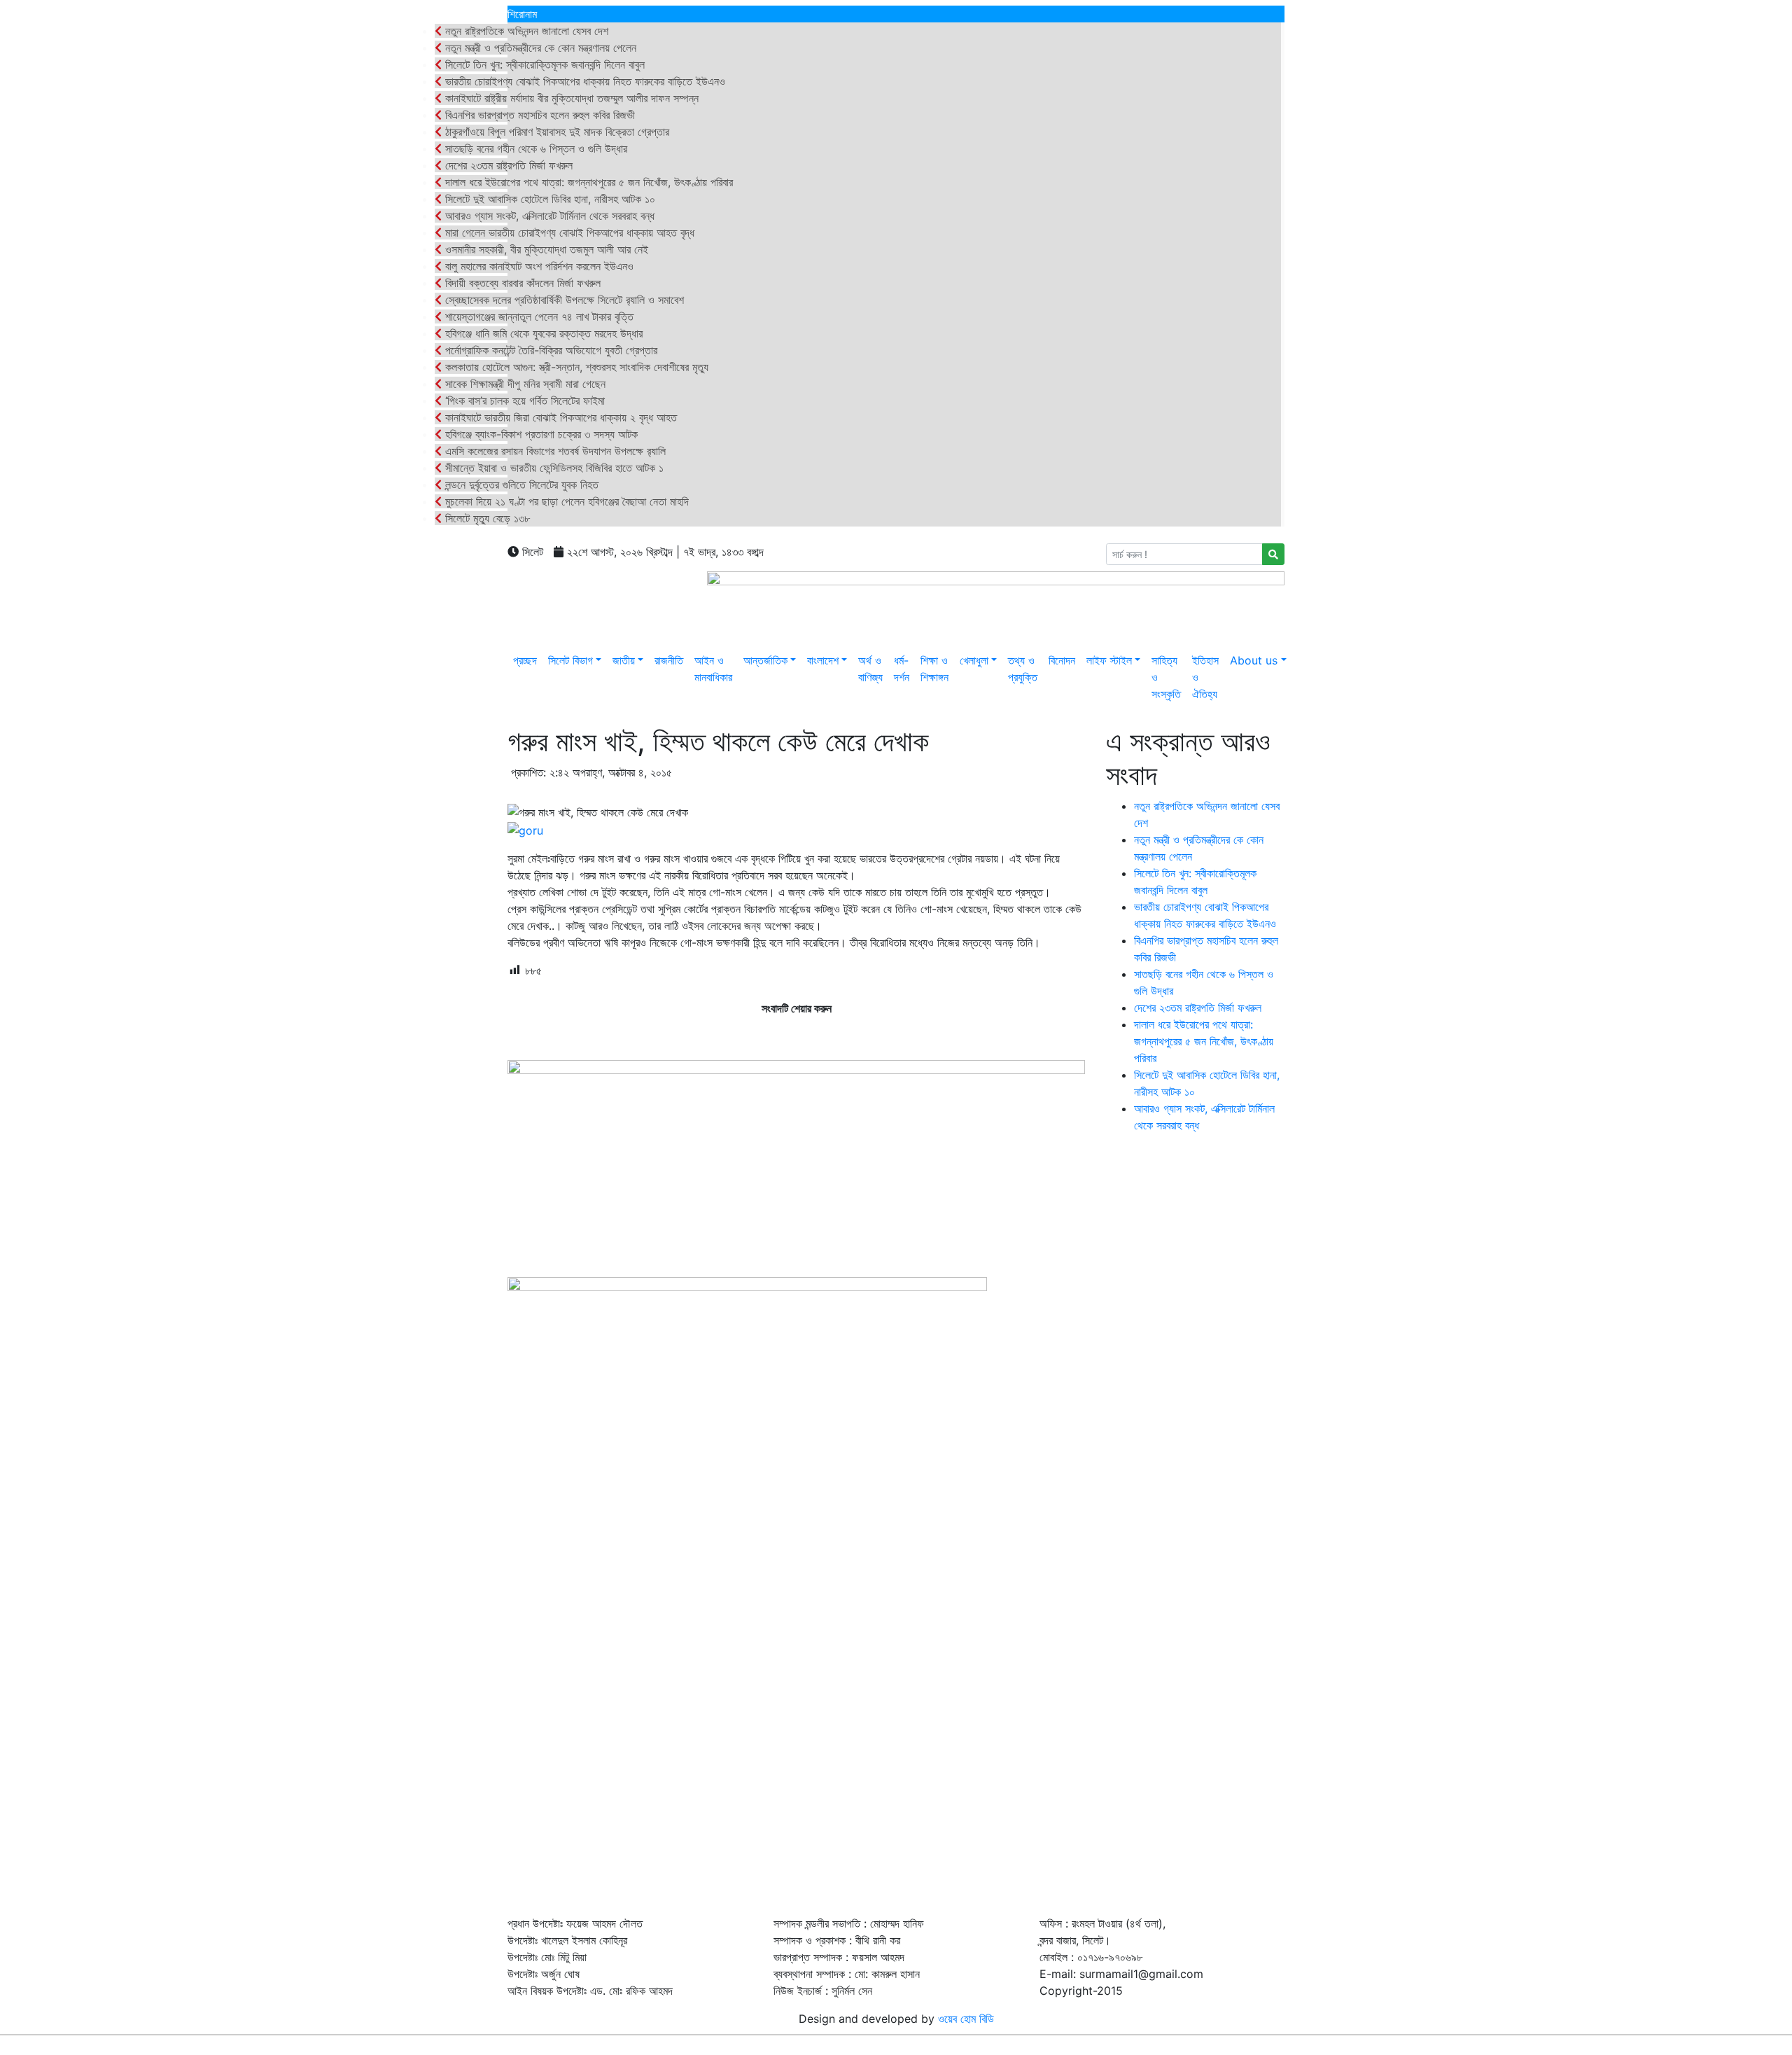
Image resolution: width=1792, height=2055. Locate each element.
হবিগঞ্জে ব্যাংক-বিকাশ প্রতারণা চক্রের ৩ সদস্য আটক (540, 434)
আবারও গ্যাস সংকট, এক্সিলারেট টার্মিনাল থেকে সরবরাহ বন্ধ (548, 216)
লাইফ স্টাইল (1109, 660)
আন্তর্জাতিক (765, 660)
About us (1254, 660)
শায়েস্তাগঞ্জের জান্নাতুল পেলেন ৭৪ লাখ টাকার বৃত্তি (538, 316)
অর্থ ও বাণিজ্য (870, 669)
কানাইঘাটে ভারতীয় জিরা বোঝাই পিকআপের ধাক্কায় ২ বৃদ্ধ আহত (559, 417)
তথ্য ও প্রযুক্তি (1023, 669)
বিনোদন (1062, 660)
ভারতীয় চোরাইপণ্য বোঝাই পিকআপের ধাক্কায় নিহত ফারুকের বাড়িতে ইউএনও (583, 81)
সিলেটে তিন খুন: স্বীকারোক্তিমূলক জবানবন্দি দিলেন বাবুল (543, 64)
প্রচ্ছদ (525, 660)
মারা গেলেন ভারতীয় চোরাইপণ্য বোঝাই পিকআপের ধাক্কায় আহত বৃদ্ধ (568, 232)
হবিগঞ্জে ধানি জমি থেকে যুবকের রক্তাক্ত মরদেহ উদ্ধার (542, 333)
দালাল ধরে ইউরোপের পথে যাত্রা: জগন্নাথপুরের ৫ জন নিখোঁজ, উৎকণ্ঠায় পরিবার (587, 182)
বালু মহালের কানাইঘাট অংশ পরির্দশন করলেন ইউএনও (538, 266)
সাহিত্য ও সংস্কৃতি (1166, 677)
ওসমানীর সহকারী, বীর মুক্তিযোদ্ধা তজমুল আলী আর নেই (545, 249)
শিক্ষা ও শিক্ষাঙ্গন (934, 669)
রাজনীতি (669, 660)
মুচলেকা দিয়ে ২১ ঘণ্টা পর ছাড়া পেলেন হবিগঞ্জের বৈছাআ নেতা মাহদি (565, 501)
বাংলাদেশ (823, 660)
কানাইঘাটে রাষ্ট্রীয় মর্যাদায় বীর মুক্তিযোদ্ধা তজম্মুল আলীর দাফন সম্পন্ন (570, 98)
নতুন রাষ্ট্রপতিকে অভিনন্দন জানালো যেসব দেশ (525, 31)
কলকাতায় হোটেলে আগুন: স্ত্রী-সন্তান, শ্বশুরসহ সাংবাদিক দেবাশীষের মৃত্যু (575, 367)
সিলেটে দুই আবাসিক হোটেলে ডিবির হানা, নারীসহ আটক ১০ (548, 199)
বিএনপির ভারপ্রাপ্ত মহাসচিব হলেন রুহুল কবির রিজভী (538, 115)
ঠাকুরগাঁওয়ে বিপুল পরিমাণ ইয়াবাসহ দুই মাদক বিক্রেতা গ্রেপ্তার (555, 132)
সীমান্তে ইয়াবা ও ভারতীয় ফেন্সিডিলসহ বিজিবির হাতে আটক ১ (553, 468)
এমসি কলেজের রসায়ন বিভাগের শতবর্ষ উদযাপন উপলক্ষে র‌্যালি (554, 451)
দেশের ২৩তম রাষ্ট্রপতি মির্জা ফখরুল (507, 165)
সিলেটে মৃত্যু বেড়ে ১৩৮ (486, 518)
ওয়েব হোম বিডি (966, 2019)
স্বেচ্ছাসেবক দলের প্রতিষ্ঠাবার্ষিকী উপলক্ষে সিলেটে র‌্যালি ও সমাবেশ (563, 300)
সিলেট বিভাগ (570, 660)
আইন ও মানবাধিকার (713, 669)
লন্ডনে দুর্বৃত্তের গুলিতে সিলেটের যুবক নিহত (520, 485)
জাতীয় (624, 660)
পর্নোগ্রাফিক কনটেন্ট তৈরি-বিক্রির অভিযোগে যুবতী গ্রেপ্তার (549, 350)
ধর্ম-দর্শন (902, 669)
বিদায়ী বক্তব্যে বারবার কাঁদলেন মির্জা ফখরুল (521, 283)
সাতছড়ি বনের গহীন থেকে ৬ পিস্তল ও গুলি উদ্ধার (534, 148)
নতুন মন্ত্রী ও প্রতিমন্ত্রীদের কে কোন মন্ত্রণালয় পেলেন (539, 48)
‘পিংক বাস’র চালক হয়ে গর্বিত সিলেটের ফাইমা (523, 400)
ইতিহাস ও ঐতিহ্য (1205, 677)
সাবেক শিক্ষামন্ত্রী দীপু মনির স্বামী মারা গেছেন (524, 384)
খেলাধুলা (974, 660)
